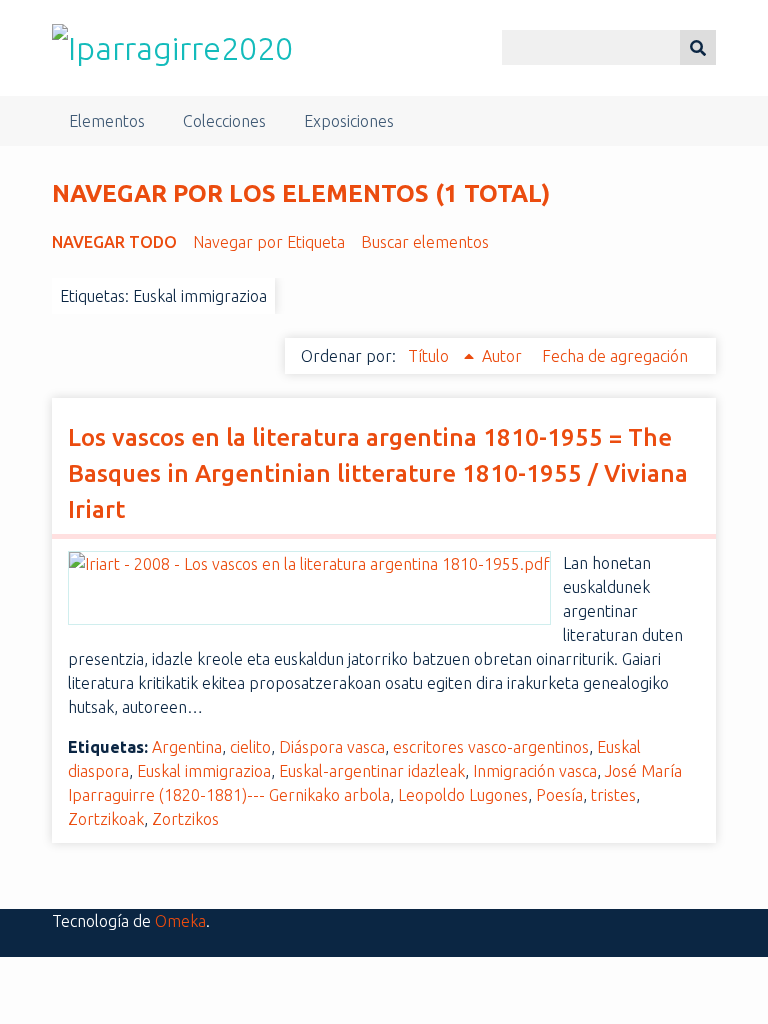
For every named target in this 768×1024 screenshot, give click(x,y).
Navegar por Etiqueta (269, 242)
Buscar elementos (425, 242)
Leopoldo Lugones (463, 795)
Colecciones (224, 121)
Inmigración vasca (535, 771)
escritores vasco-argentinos (491, 747)
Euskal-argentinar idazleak (372, 771)
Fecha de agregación (615, 356)
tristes (613, 795)
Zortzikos (185, 819)
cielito (250, 747)
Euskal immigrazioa (204, 771)
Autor (504, 356)
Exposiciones (349, 121)
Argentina (187, 747)
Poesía (559, 795)
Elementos (107, 121)
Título (430, 356)
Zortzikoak (106, 819)
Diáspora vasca (332, 747)
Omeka (180, 921)
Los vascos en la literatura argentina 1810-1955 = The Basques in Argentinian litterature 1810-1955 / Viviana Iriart (378, 473)
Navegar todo (114, 242)
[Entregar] (698, 47)
